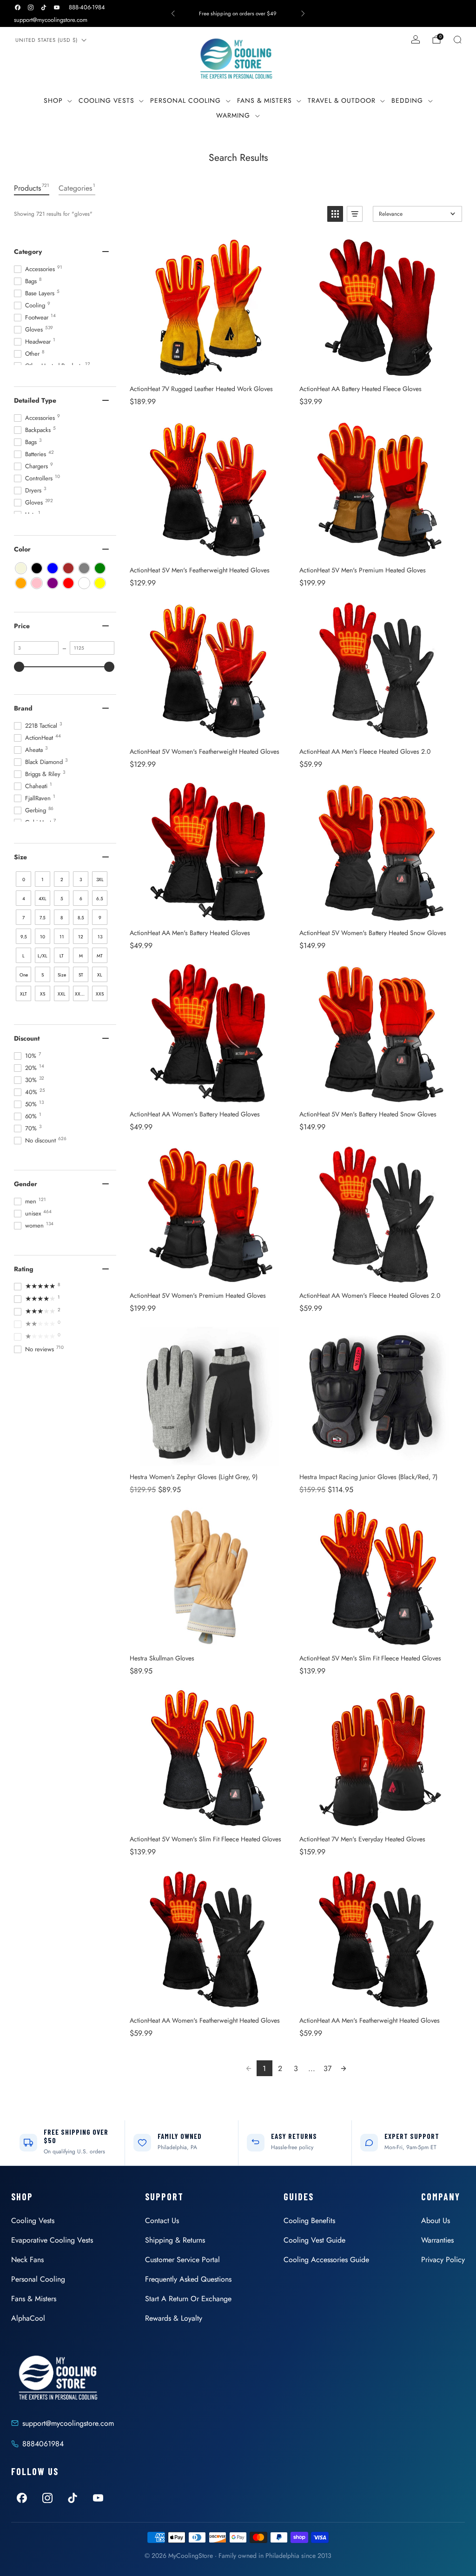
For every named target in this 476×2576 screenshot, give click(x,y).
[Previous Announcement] (173, 13)
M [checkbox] (81, 956)
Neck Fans (27, 2260)
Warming (233, 115)
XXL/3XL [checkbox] (82, 994)
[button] (335, 214)
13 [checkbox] (100, 937)
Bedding (407, 100)
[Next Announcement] (303, 13)
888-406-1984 (87, 7)
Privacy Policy (443, 2260)
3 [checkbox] (81, 880)
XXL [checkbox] (62, 994)
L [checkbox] (23, 956)
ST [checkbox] (81, 975)
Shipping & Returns (175, 2240)
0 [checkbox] (24, 880)
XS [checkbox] (43, 994)
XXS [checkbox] (100, 994)
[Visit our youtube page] (57, 7)
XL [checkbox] (100, 975)
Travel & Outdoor (342, 100)
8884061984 (43, 2444)
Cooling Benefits (309, 2221)
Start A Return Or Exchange (188, 2299)
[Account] (416, 40)
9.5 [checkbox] (24, 937)
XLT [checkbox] (23, 994)
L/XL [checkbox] (43, 956)
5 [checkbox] (62, 899)
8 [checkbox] (62, 918)
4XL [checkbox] (43, 899)
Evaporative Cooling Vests (52, 2240)
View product (209, 368)
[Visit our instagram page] (31, 7)
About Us (436, 2221)
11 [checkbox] (62, 937)
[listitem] (238, 13)
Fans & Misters (264, 100)
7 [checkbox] (23, 918)
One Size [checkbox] (24, 977)
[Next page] (344, 2068)
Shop (53, 100)
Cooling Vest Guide (314, 2240)
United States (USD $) (46, 40)
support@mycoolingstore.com (51, 20)
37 (327, 2068)
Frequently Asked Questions (188, 2279)
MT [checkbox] (100, 956)
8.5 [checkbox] (81, 918)
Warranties (437, 2240)
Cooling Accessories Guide (326, 2260)
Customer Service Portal (182, 2260)
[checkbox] (21, 568)
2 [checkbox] (62, 880)
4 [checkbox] (24, 899)
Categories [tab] (77, 188)
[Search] (457, 40)
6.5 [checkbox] (100, 899)
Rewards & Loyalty (174, 2318)
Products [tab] (32, 188)
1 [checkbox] (43, 880)
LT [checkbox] (62, 956)
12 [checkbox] (81, 937)
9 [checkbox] (100, 918)
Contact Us (162, 2221)
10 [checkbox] (43, 937)
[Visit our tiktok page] (44, 7)
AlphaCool (28, 2318)
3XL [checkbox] (100, 880)
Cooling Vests (106, 100)
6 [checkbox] (81, 899)
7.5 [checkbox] (43, 918)
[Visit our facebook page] (18, 7)
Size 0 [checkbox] (62, 977)
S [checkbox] (43, 975)
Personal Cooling (185, 100)
